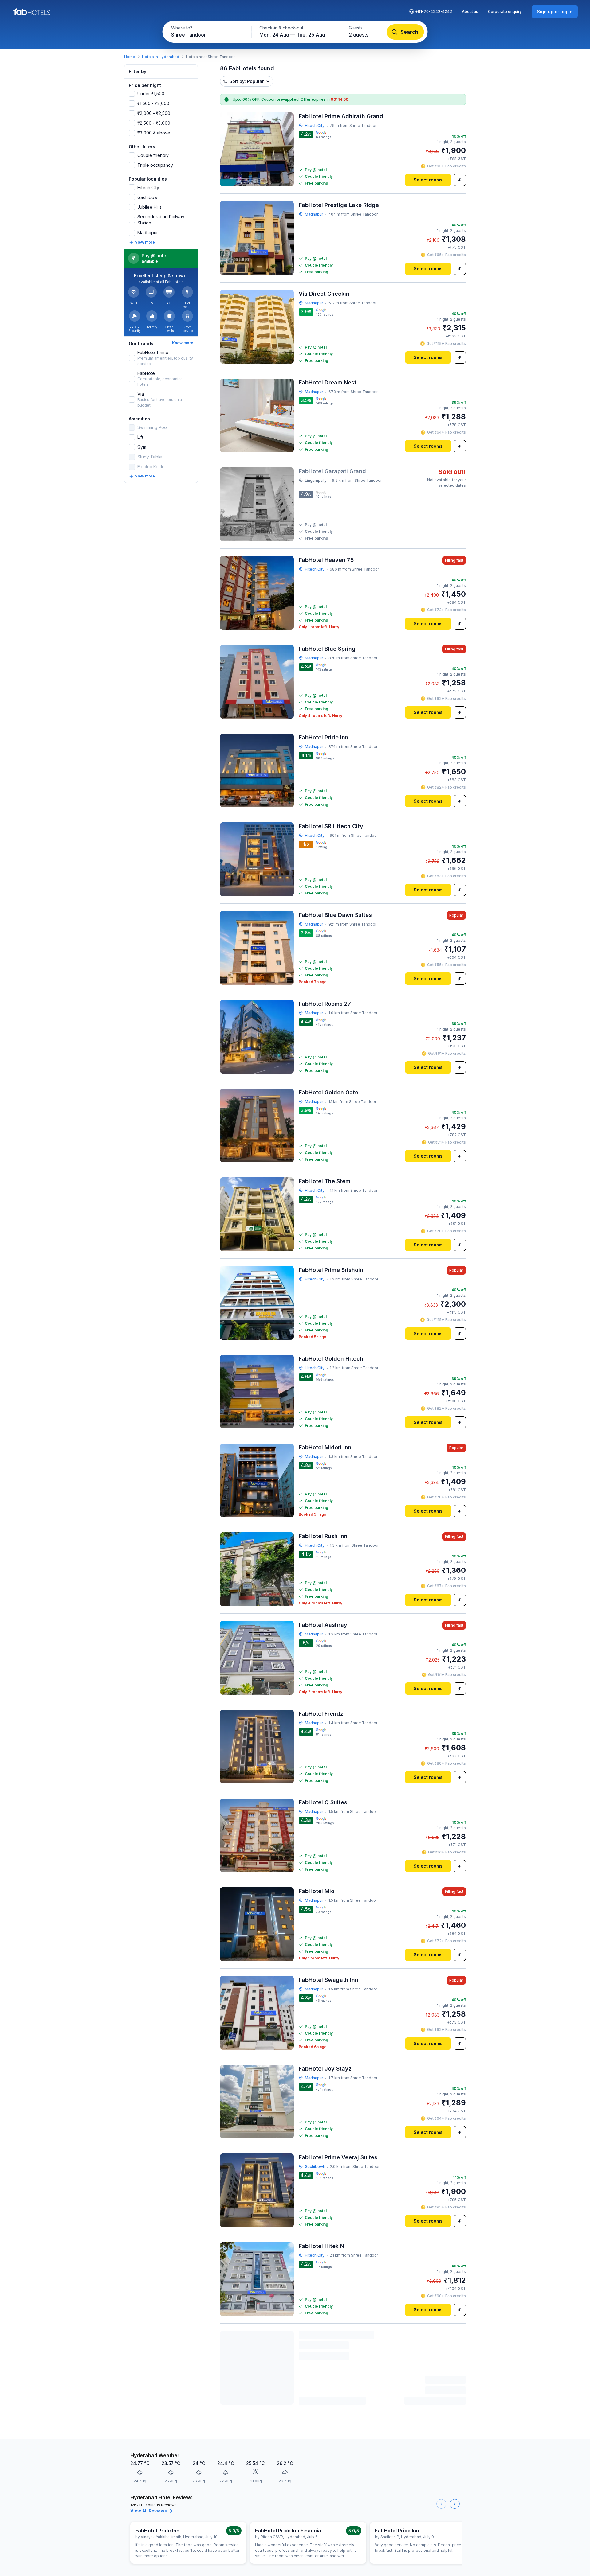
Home (130, 57)
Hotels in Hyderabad (161, 57)
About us (470, 12)
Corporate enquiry (505, 12)
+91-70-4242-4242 (434, 12)
